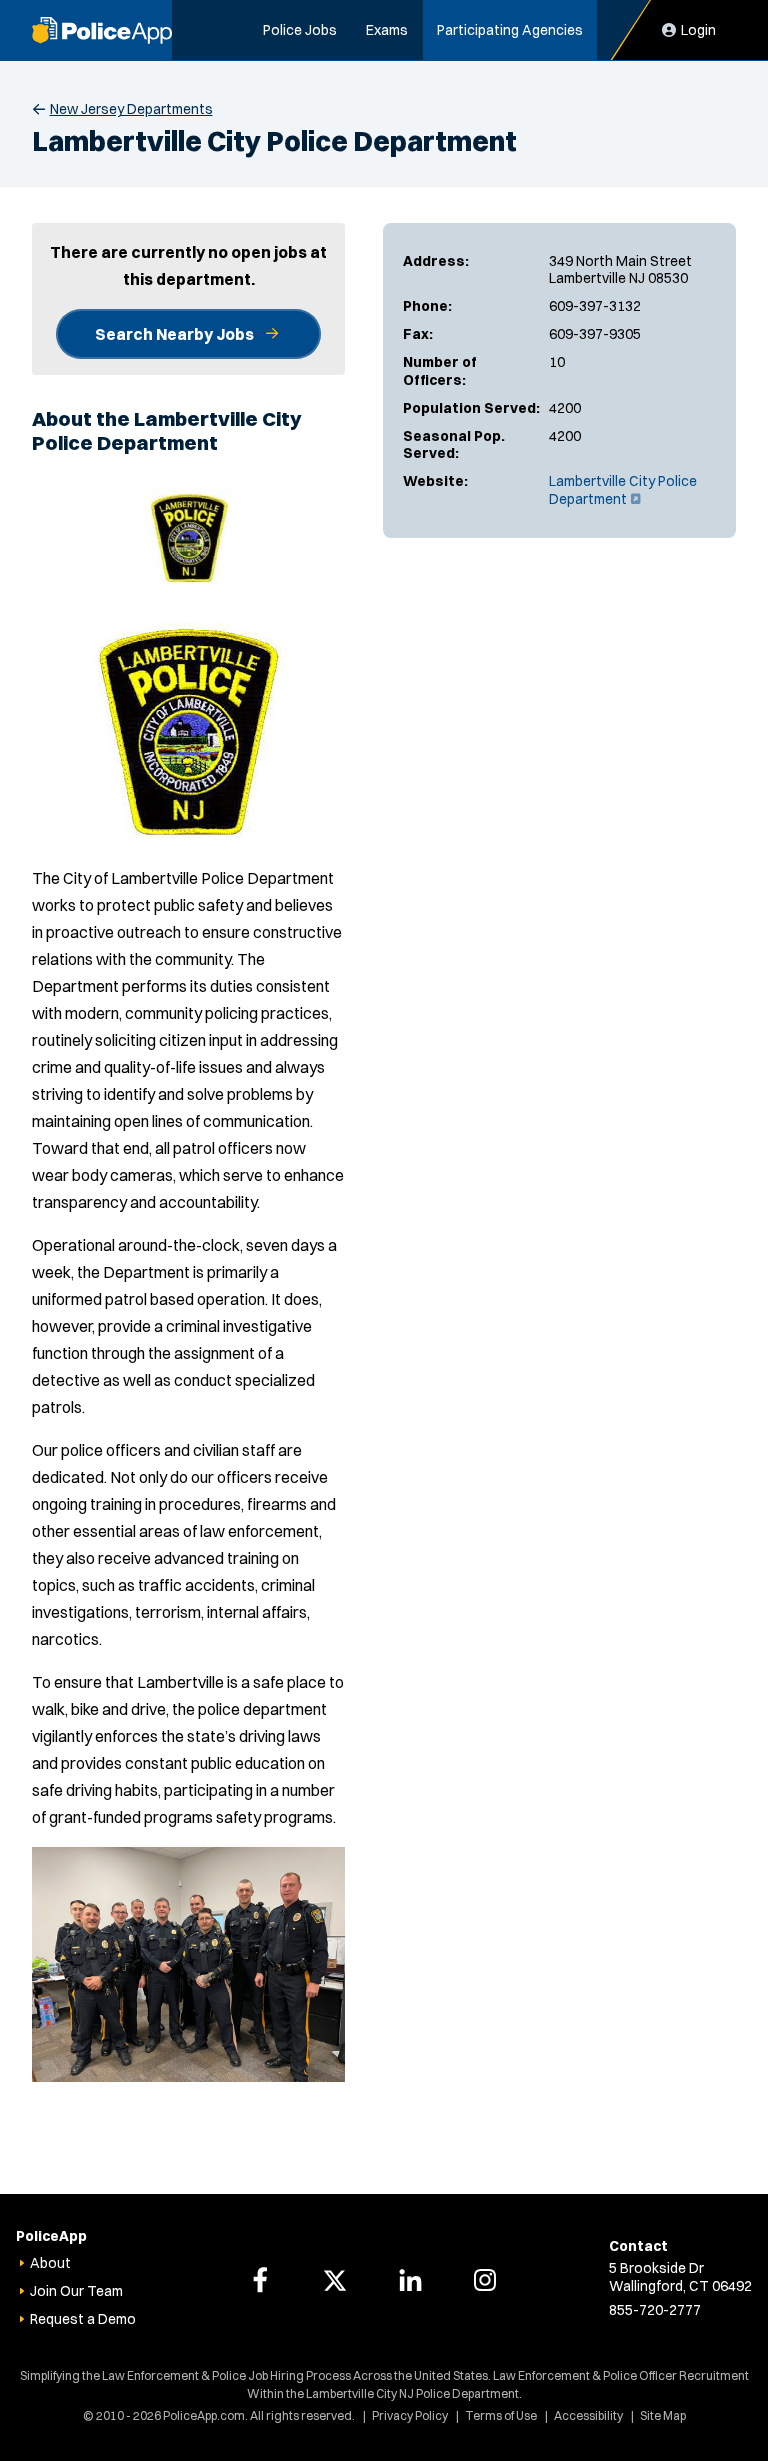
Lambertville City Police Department (623, 490)
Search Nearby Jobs (174, 334)
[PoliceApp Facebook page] (260, 2280)
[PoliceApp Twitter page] (335, 2280)
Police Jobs (300, 30)
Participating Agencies (510, 30)
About (50, 2263)
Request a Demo (83, 2319)
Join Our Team (76, 2291)
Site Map (663, 2415)
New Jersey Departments (131, 109)
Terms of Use (501, 2415)
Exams (387, 30)
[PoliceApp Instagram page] (485, 2280)
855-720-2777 (655, 2310)
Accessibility (588, 2415)
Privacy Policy (410, 2415)
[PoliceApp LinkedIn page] (410, 2280)
